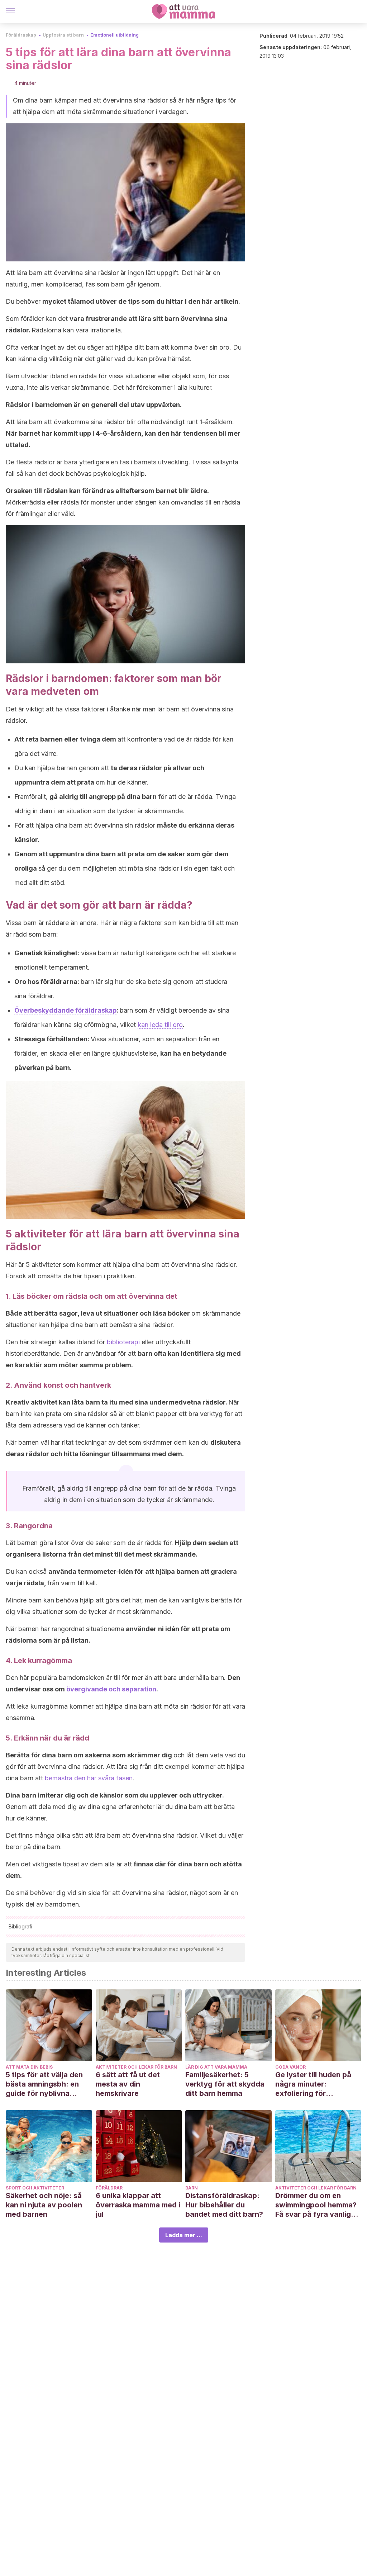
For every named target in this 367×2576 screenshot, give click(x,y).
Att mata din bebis (29, 2067)
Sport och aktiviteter (35, 2188)
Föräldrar (109, 2188)
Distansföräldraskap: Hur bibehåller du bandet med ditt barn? (224, 2205)
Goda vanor (290, 2067)
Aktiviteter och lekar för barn (136, 2067)
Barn (192, 2188)
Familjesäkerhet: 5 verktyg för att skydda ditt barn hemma (225, 2084)
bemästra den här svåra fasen (89, 1778)
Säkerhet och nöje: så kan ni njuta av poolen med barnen (44, 2205)
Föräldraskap (21, 35)
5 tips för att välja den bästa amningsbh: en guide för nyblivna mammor (44, 2084)
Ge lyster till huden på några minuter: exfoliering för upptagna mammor (313, 2084)
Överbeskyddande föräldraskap (65, 1010)
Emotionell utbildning (115, 35)
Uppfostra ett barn (63, 35)
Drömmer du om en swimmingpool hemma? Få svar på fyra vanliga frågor (316, 2205)
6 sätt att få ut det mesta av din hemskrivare (128, 2084)
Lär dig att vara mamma (216, 2067)
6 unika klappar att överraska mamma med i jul (138, 2205)
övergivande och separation (111, 1689)
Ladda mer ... (184, 2235)
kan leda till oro (160, 1025)
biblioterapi (123, 1342)
